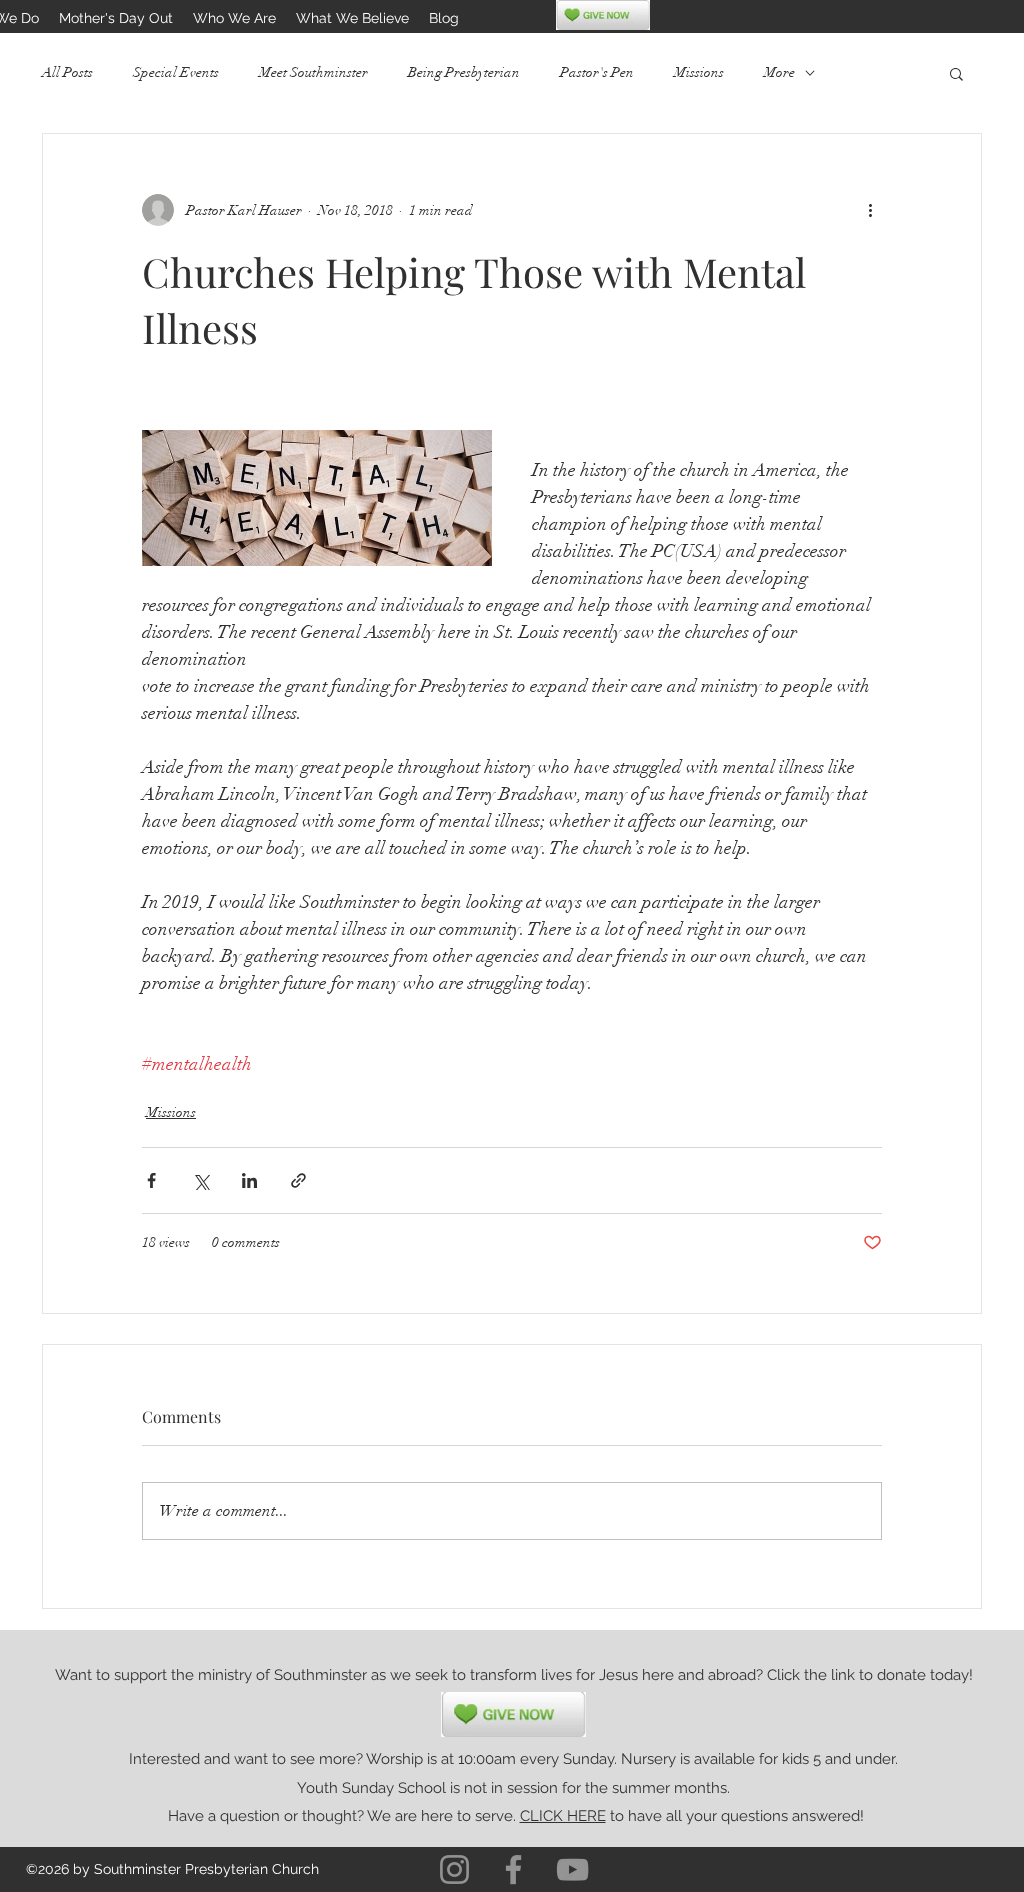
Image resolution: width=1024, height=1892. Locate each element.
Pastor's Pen (597, 72)
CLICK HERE (563, 1816)
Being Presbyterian (464, 72)
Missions (699, 72)
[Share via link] (298, 1180)
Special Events (176, 72)
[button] (956, 73)
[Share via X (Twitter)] (200, 1180)
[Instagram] (454, 1869)
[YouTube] (572, 1869)
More (779, 72)
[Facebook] (513, 1869)
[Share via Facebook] (151, 1180)
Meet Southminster (313, 72)
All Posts (67, 72)
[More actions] (870, 210)
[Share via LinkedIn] (249, 1180)
